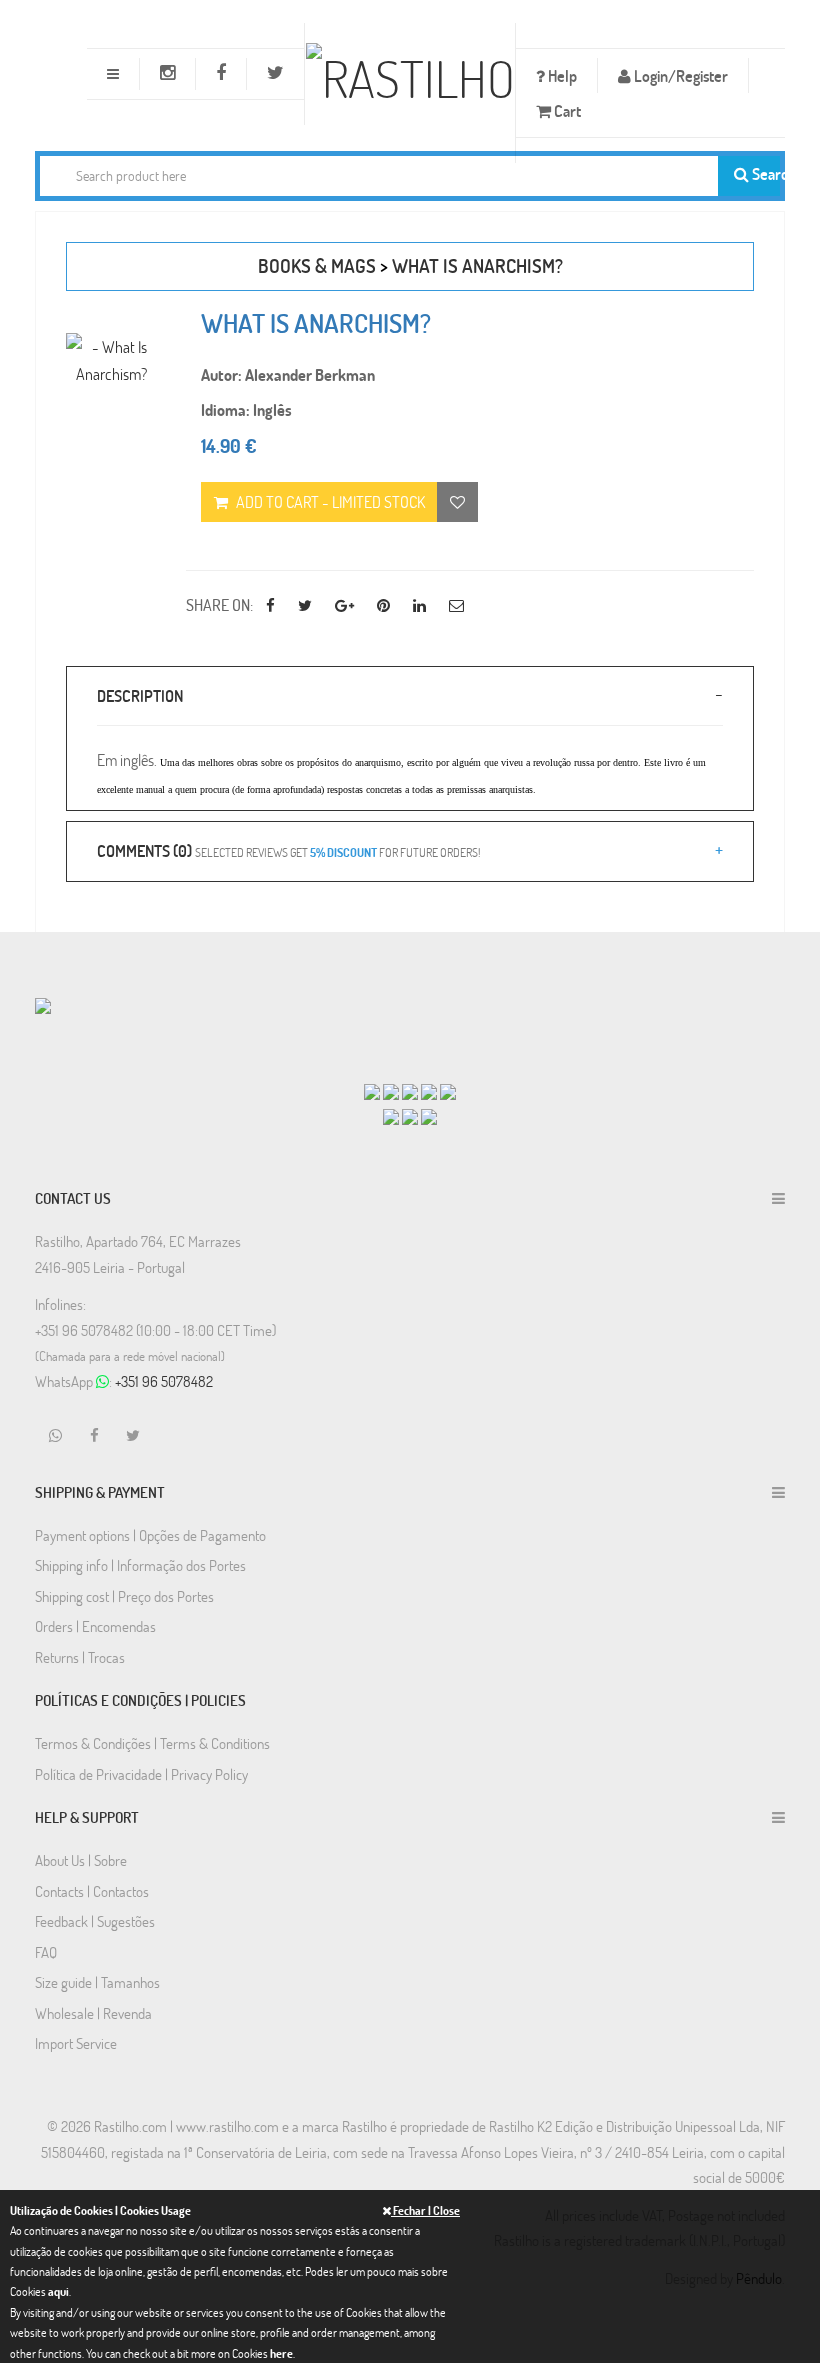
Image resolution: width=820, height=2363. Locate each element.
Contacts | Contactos (92, 1891)
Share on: (219, 604)
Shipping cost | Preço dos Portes (124, 1596)
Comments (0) (288, 850)
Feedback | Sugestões (95, 1921)
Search (764, 173)
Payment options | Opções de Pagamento (150, 1535)
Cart (566, 110)
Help (561, 75)
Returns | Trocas (80, 1657)
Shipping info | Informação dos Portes (140, 1565)
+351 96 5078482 (164, 1381)
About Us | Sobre (81, 1860)
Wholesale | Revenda (93, 2013)
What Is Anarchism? (477, 265)
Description (140, 695)
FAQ (46, 1952)
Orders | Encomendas (95, 1626)
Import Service (76, 2043)
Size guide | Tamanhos (97, 1982)
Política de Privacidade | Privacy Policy (141, 1774)
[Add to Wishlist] (457, 502)
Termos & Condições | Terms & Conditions (152, 1743)
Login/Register (679, 75)
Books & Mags (317, 265)
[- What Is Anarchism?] (111, 360)
